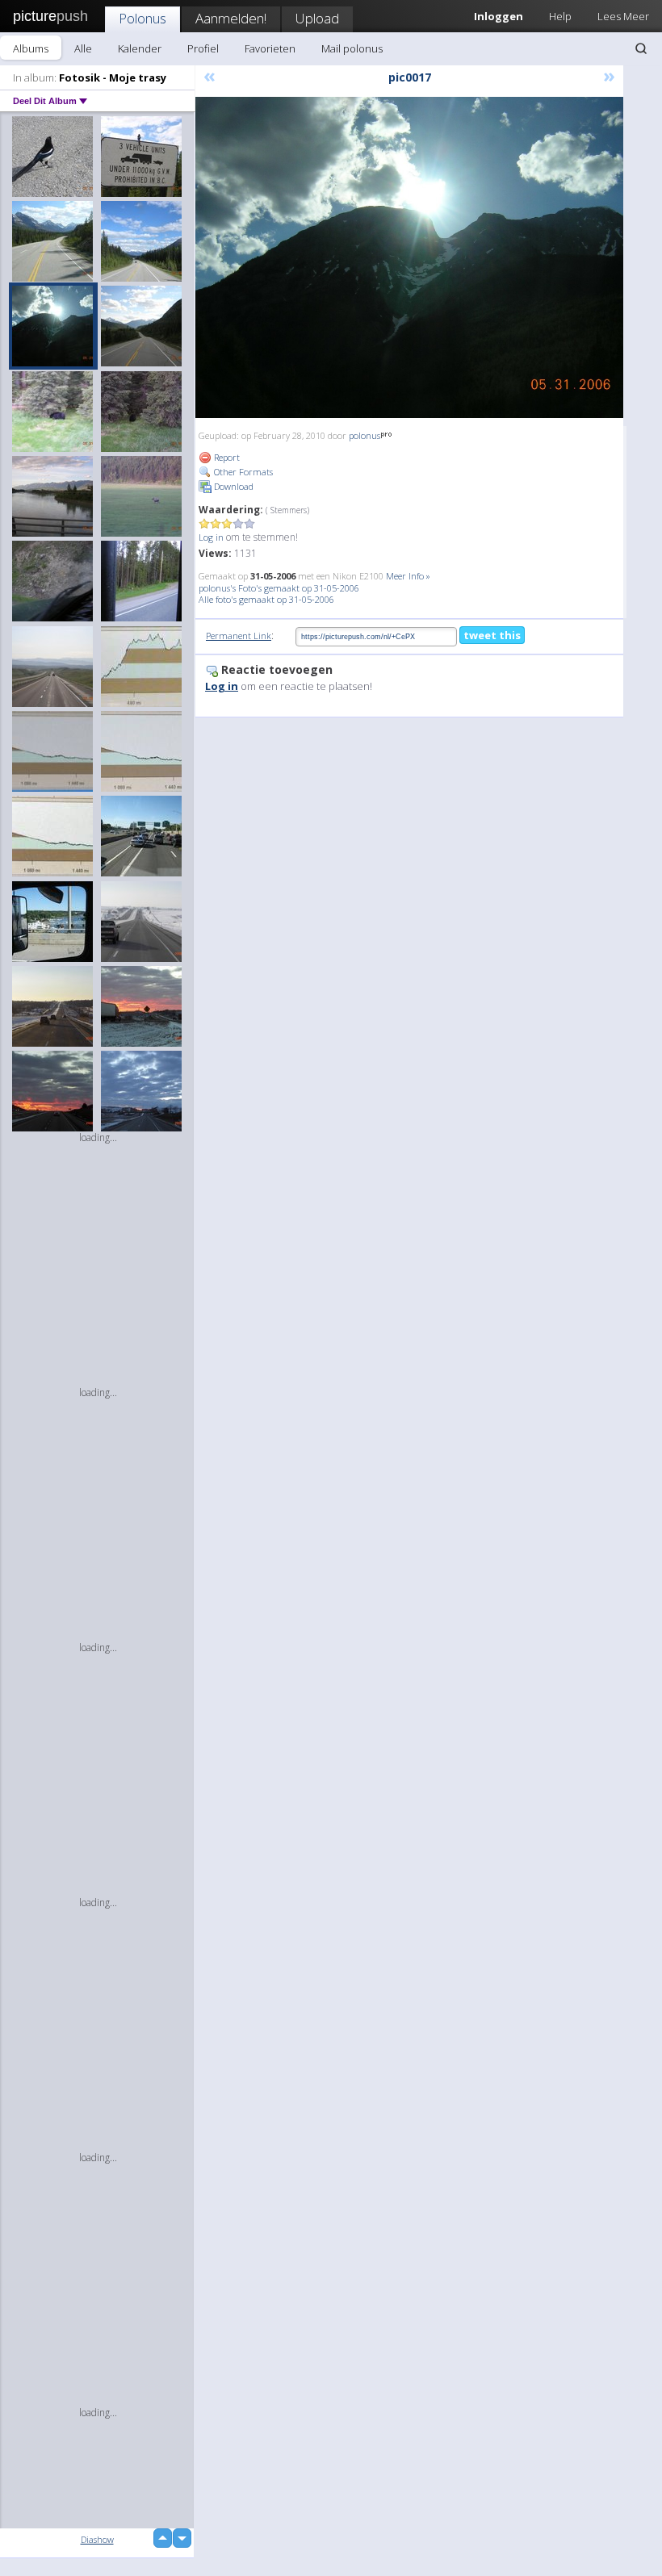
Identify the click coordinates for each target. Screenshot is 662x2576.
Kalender (140, 48)
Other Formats (242, 472)
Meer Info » (408, 576)
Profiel (203, 48)
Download (233, 486)
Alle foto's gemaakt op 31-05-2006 (266, 599)
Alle (83, 48)
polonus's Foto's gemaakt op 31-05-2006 (279, 588)
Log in (211, 537)
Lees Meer (623, 16)
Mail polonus (352, 48)
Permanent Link (239, 636)
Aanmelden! (231, 18)
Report (226, 457)
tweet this (492, 635)
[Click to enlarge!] (409, 257)
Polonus (142, 18)
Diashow (97, 2539)
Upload (317, 18)
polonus (365, 435)
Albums (31, 48)
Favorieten (270, 48)
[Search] (641, 48)
